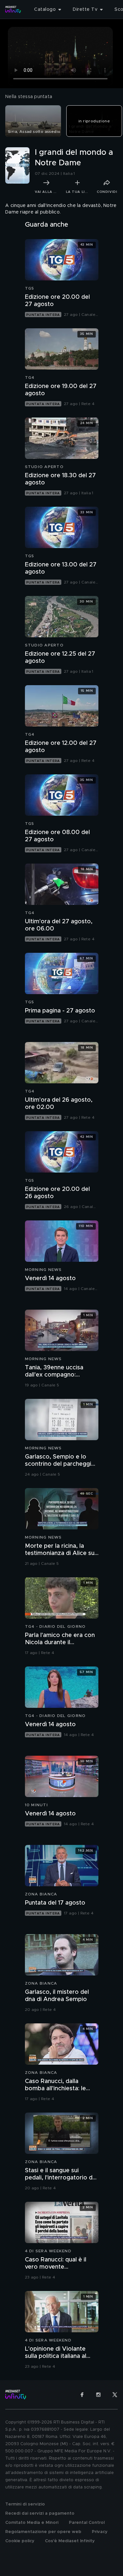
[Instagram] (98, 2395)
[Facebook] (82, 2395)
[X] (115, 2395)
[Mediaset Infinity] (13, 10)
